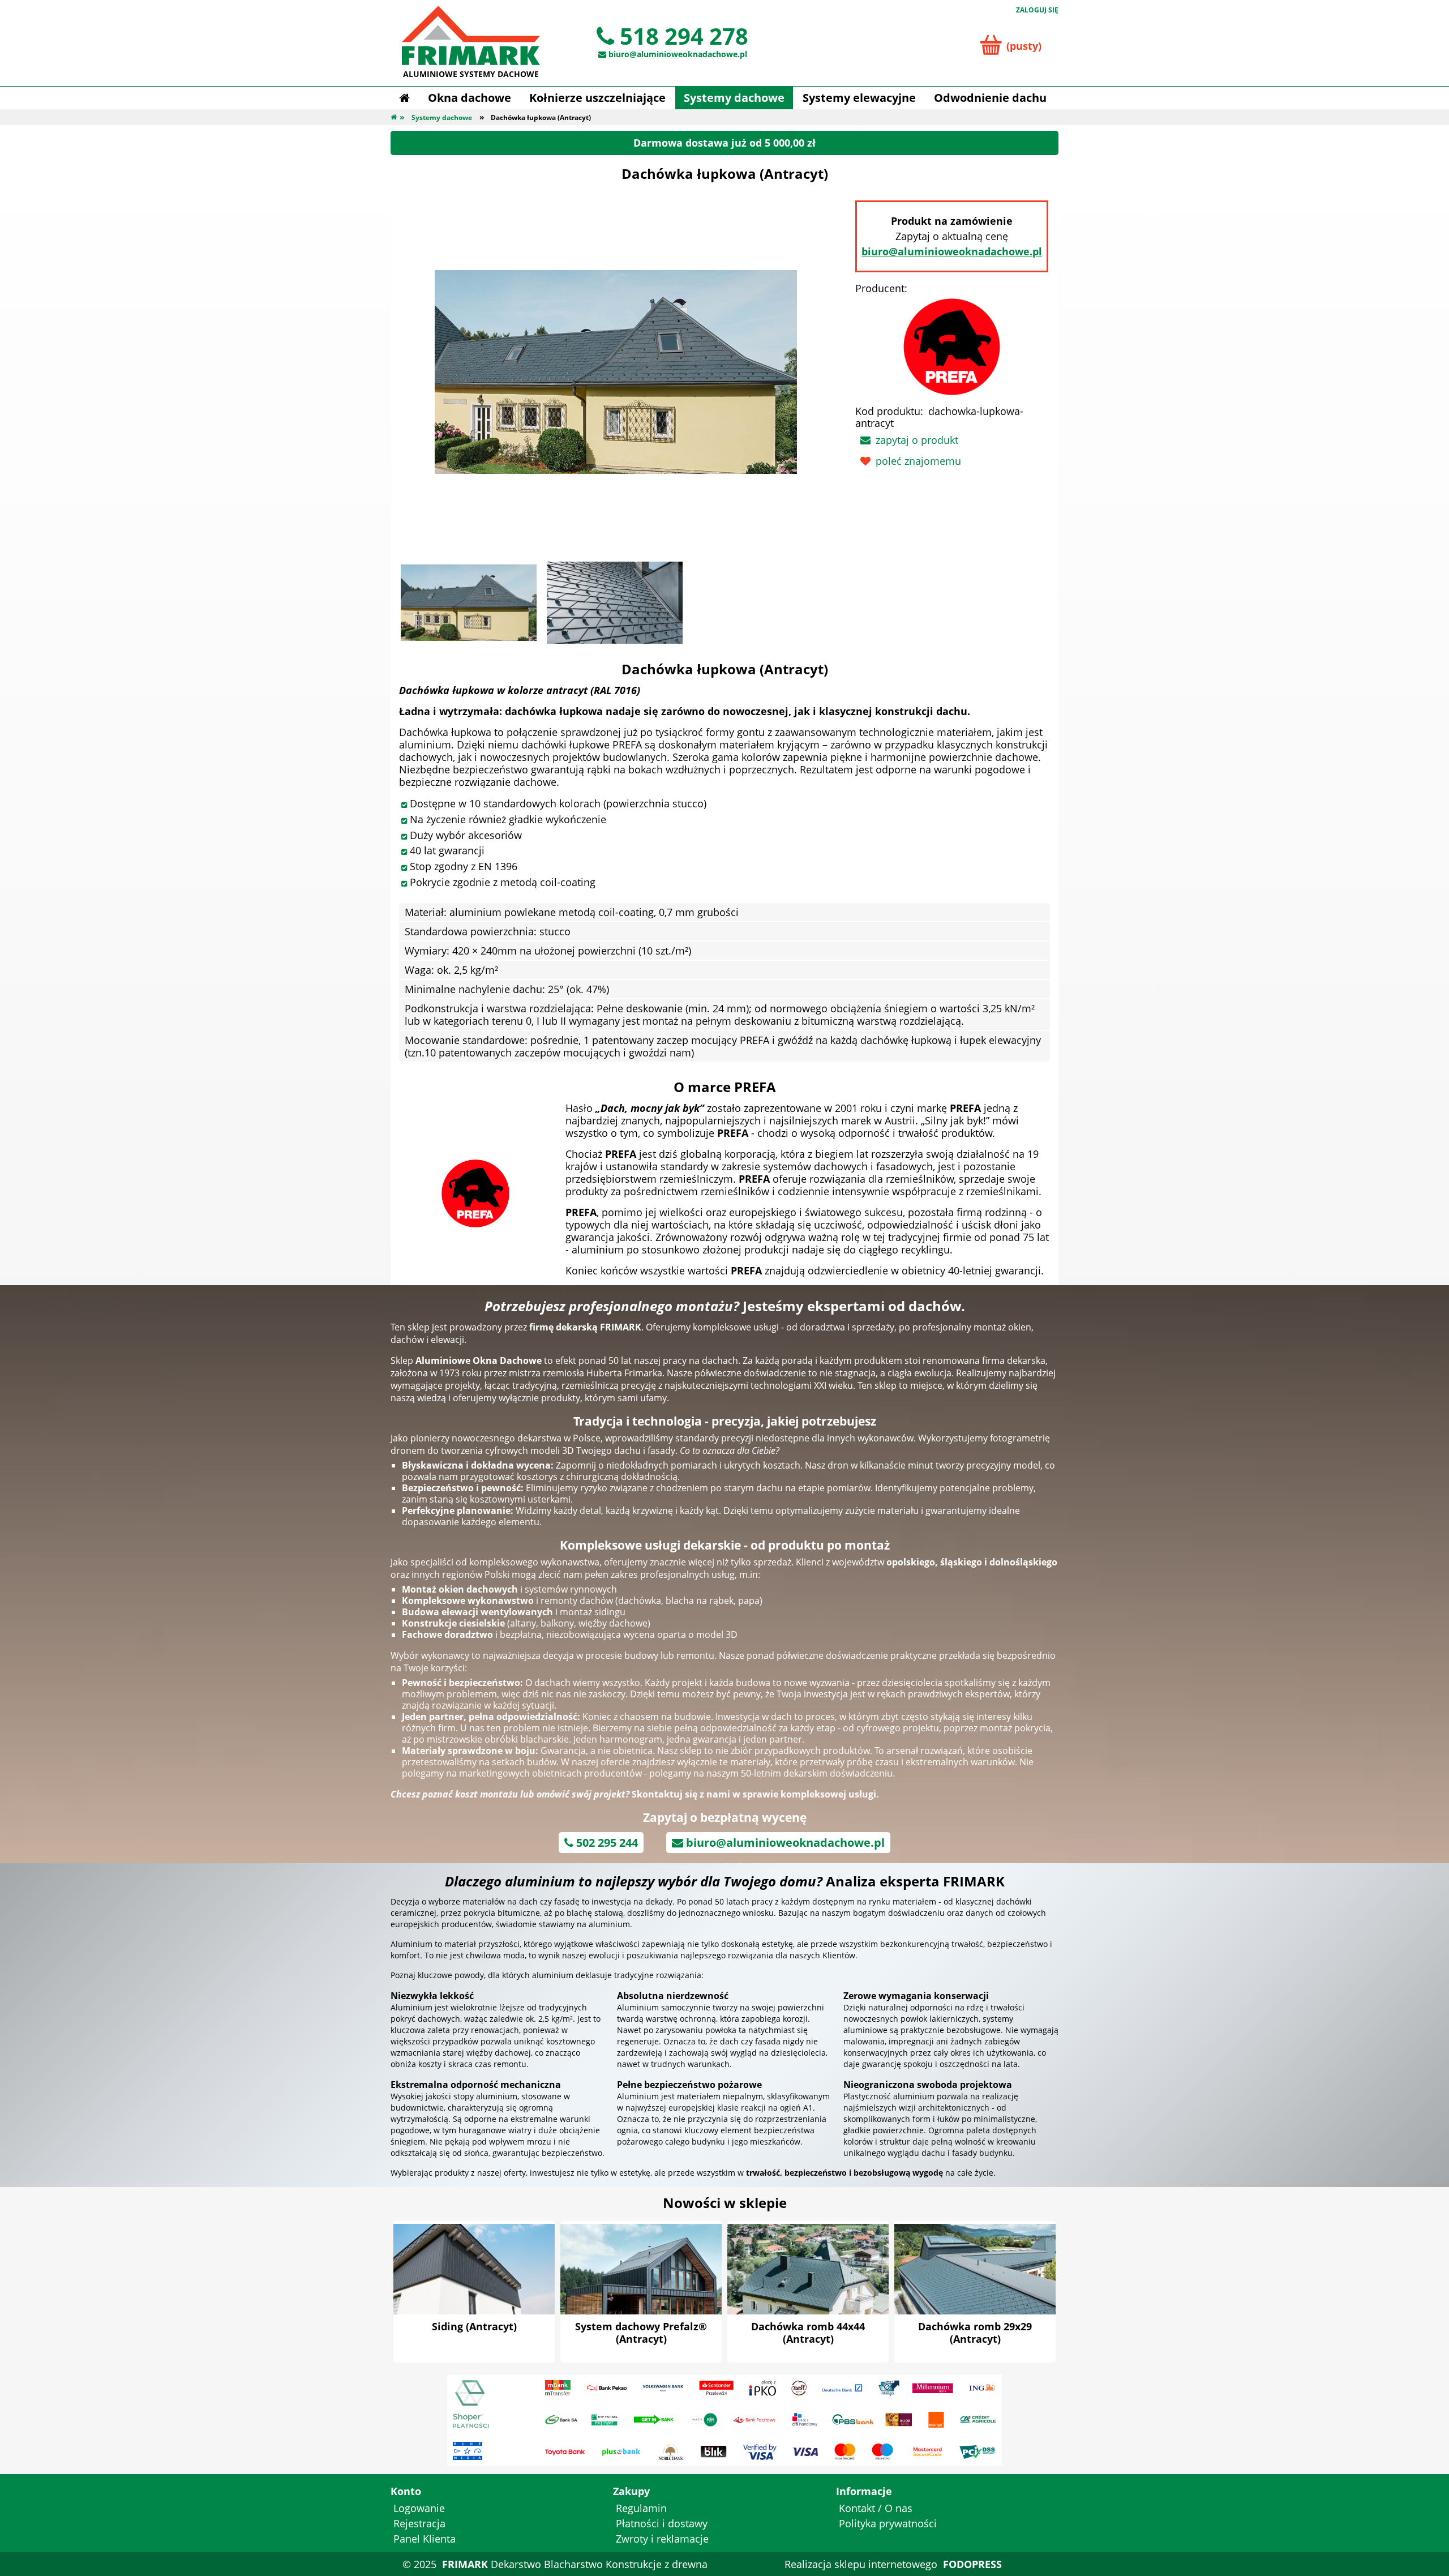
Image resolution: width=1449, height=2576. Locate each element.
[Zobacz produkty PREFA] (475, 1192)
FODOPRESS (972, 2564)
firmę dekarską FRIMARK (585, 1327)
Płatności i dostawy (662, 2523)
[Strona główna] (404, 98)
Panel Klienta (425, 2539)
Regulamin (641, 2508)
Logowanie (419, 2508)
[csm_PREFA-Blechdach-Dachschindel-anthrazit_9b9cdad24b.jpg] (469, 603)
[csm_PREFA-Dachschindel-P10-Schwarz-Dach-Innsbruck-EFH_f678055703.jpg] (615, 603)
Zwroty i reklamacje (662, 2539)
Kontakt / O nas (876, 2508)
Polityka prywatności (888, 2523)
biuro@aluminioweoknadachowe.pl (952, 251)
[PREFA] (952, 345)
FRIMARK (465, 2564)
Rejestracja (419, 2523)
